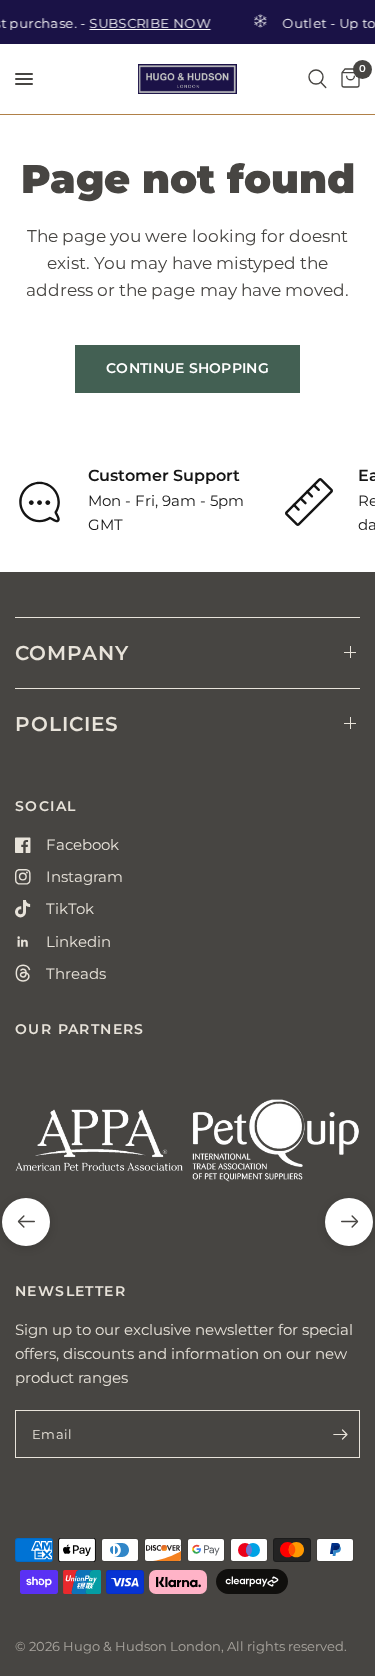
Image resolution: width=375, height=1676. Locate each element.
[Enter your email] (340, 1434)
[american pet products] (99, 1148)
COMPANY (72, 653)
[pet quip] (276, 1148)
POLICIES (67, 724)
